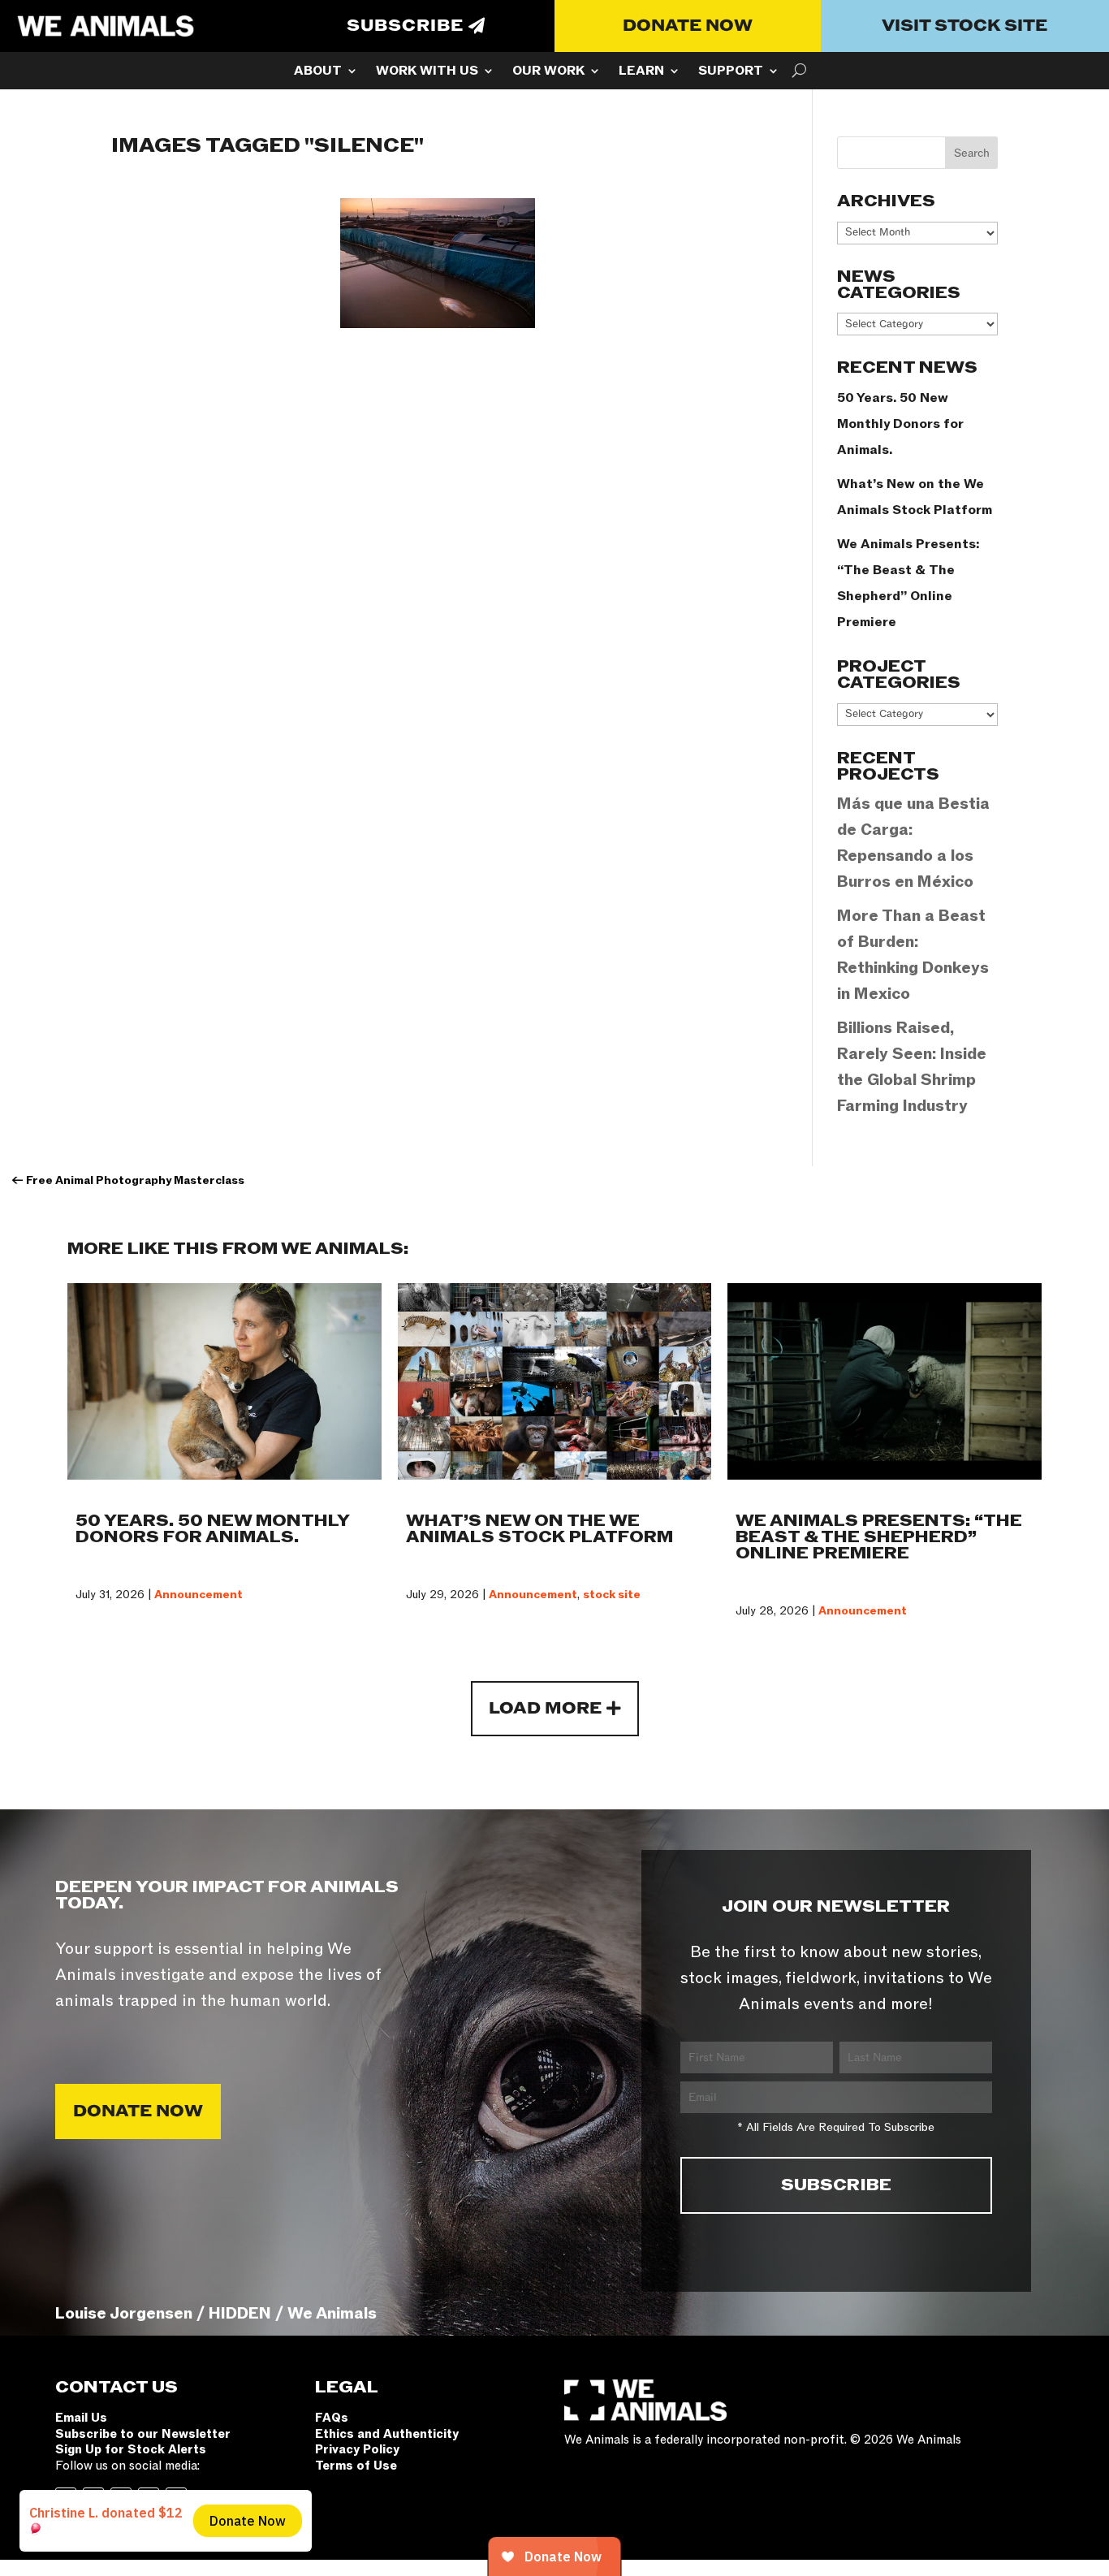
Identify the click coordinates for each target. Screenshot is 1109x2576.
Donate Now (688, 26)
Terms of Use (356, 2466)
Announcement (198, 1595)
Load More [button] (545, 1709)
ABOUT (318, 72)
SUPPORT (731, 72)
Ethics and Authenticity (387, 2434)
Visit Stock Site (964, 26)
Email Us (81, 2418)
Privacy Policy (357, 2449)
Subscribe (405, 26)
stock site (612, 1595)
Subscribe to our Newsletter (143, 2434)
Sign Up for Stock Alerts (131, 2449)
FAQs (332, 2418)
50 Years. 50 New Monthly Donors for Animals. (900, 424)
